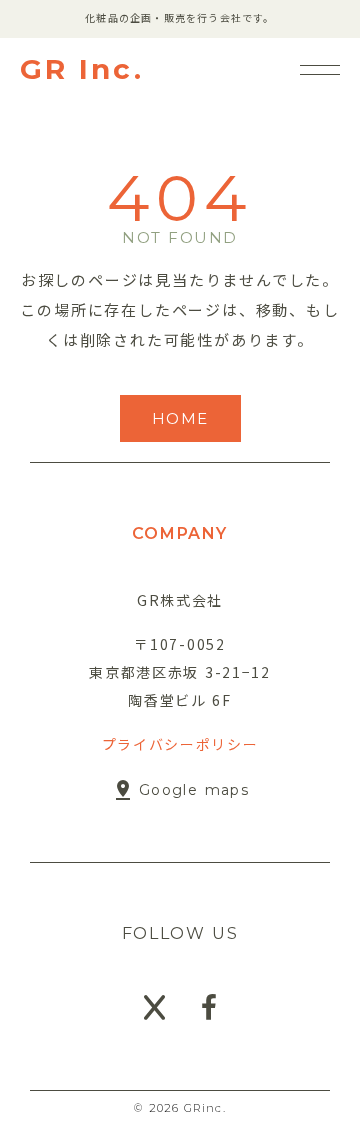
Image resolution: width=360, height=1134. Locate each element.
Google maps (194, 790)
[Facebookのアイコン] (209, 1008)
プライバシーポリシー (180, 744)
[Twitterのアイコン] (154, 1008)
